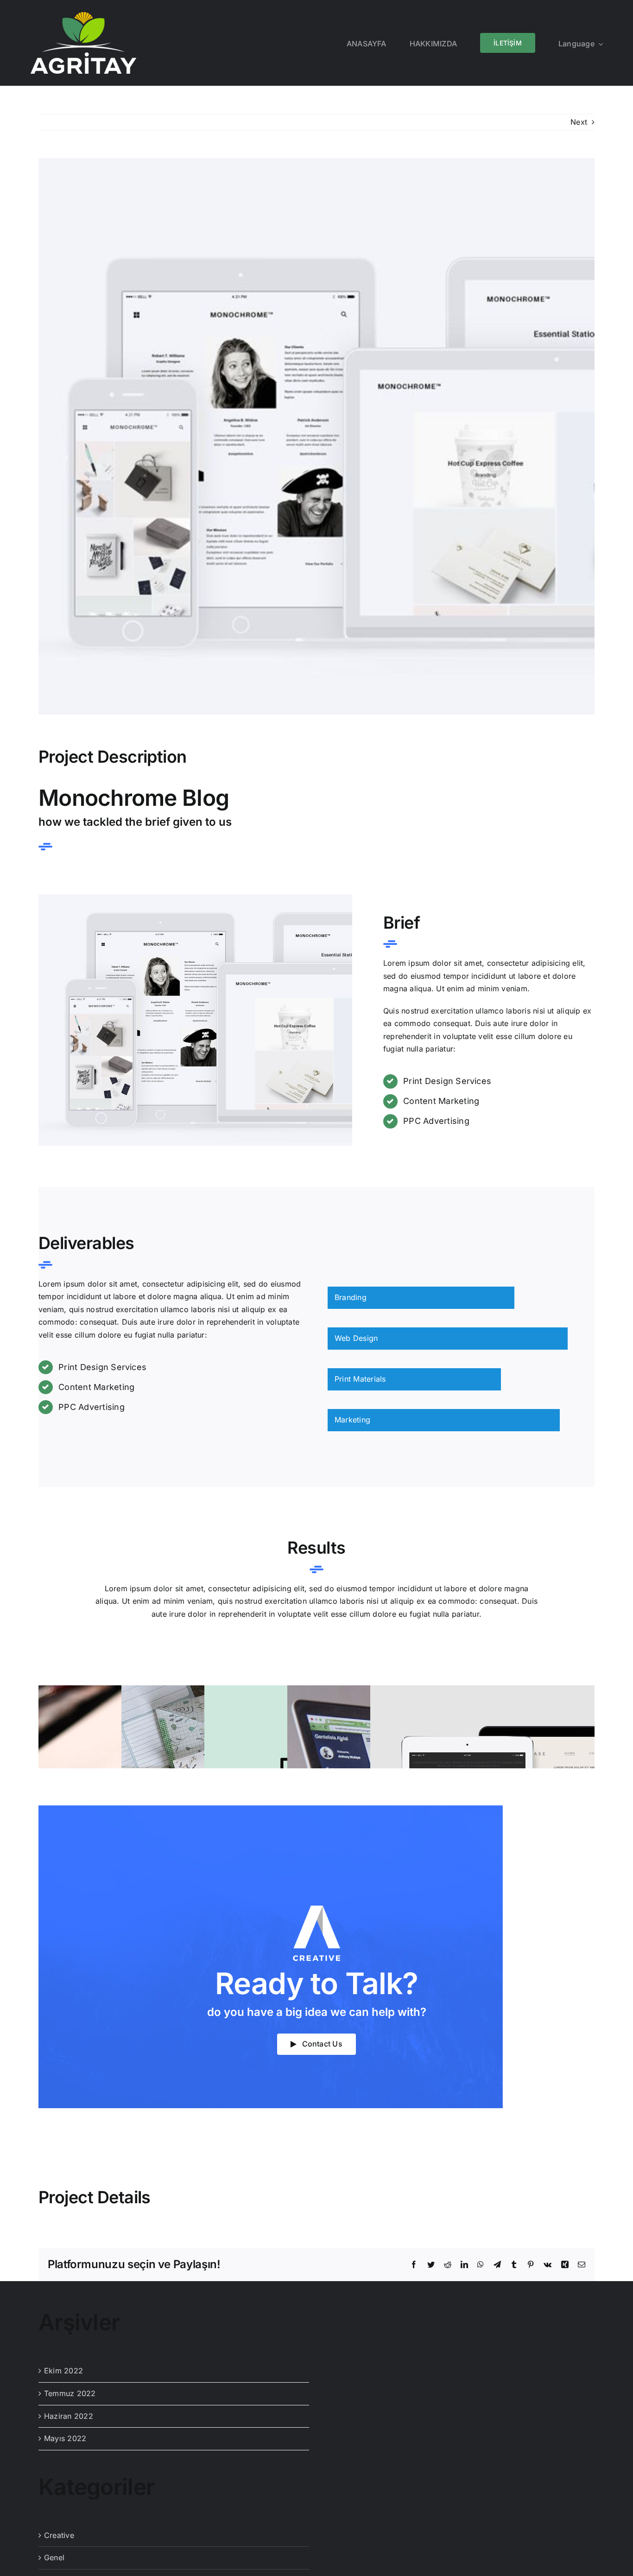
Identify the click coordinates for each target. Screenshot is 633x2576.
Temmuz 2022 (70, 2393)
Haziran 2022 (69, 2416)
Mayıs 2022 (65, 2438)
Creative (59, 2535)
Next (579, 122)
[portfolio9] (195, 898)
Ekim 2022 (63, 2371)
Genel (54, 2557)
